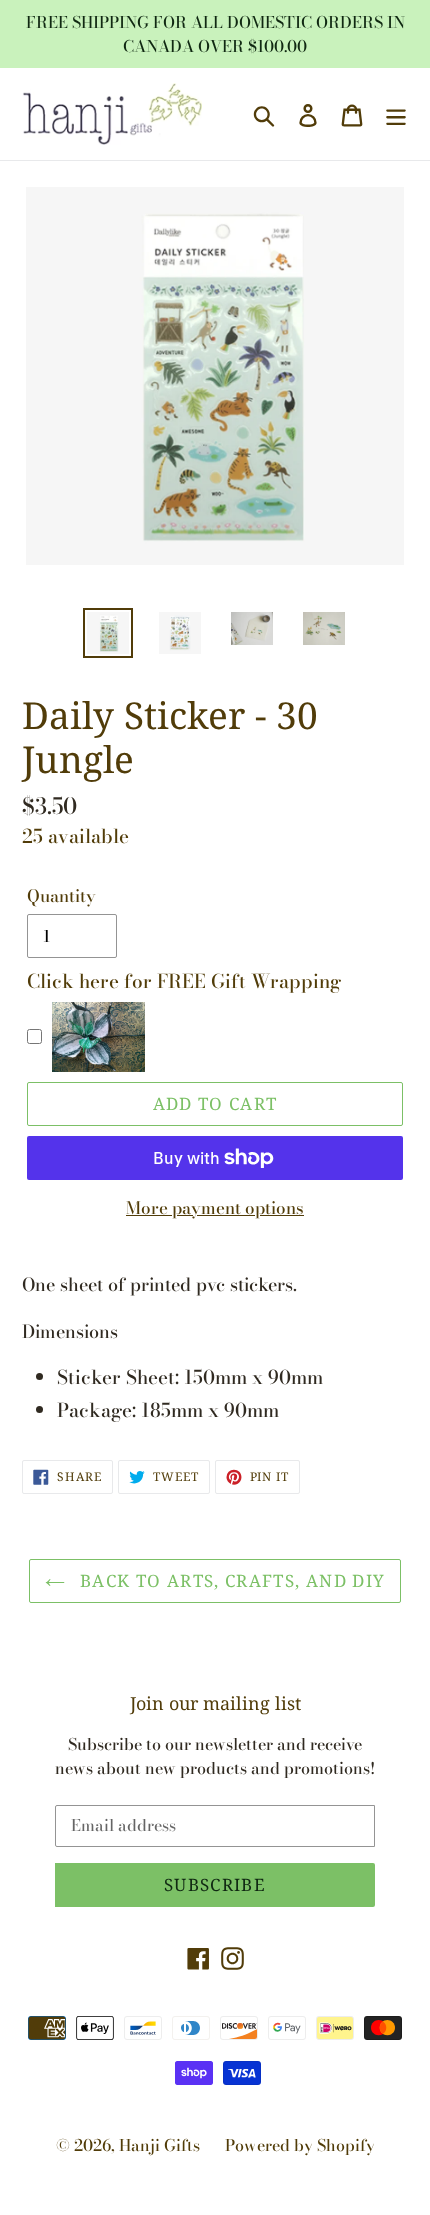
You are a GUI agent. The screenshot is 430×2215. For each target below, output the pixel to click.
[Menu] (396, 114)
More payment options (215, 1208)
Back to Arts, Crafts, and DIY (230, 1580)
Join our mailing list (215, 1704)
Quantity (61, 896)
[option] (108, 633)
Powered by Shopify (300, 2145)
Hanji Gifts (159, 2145)
